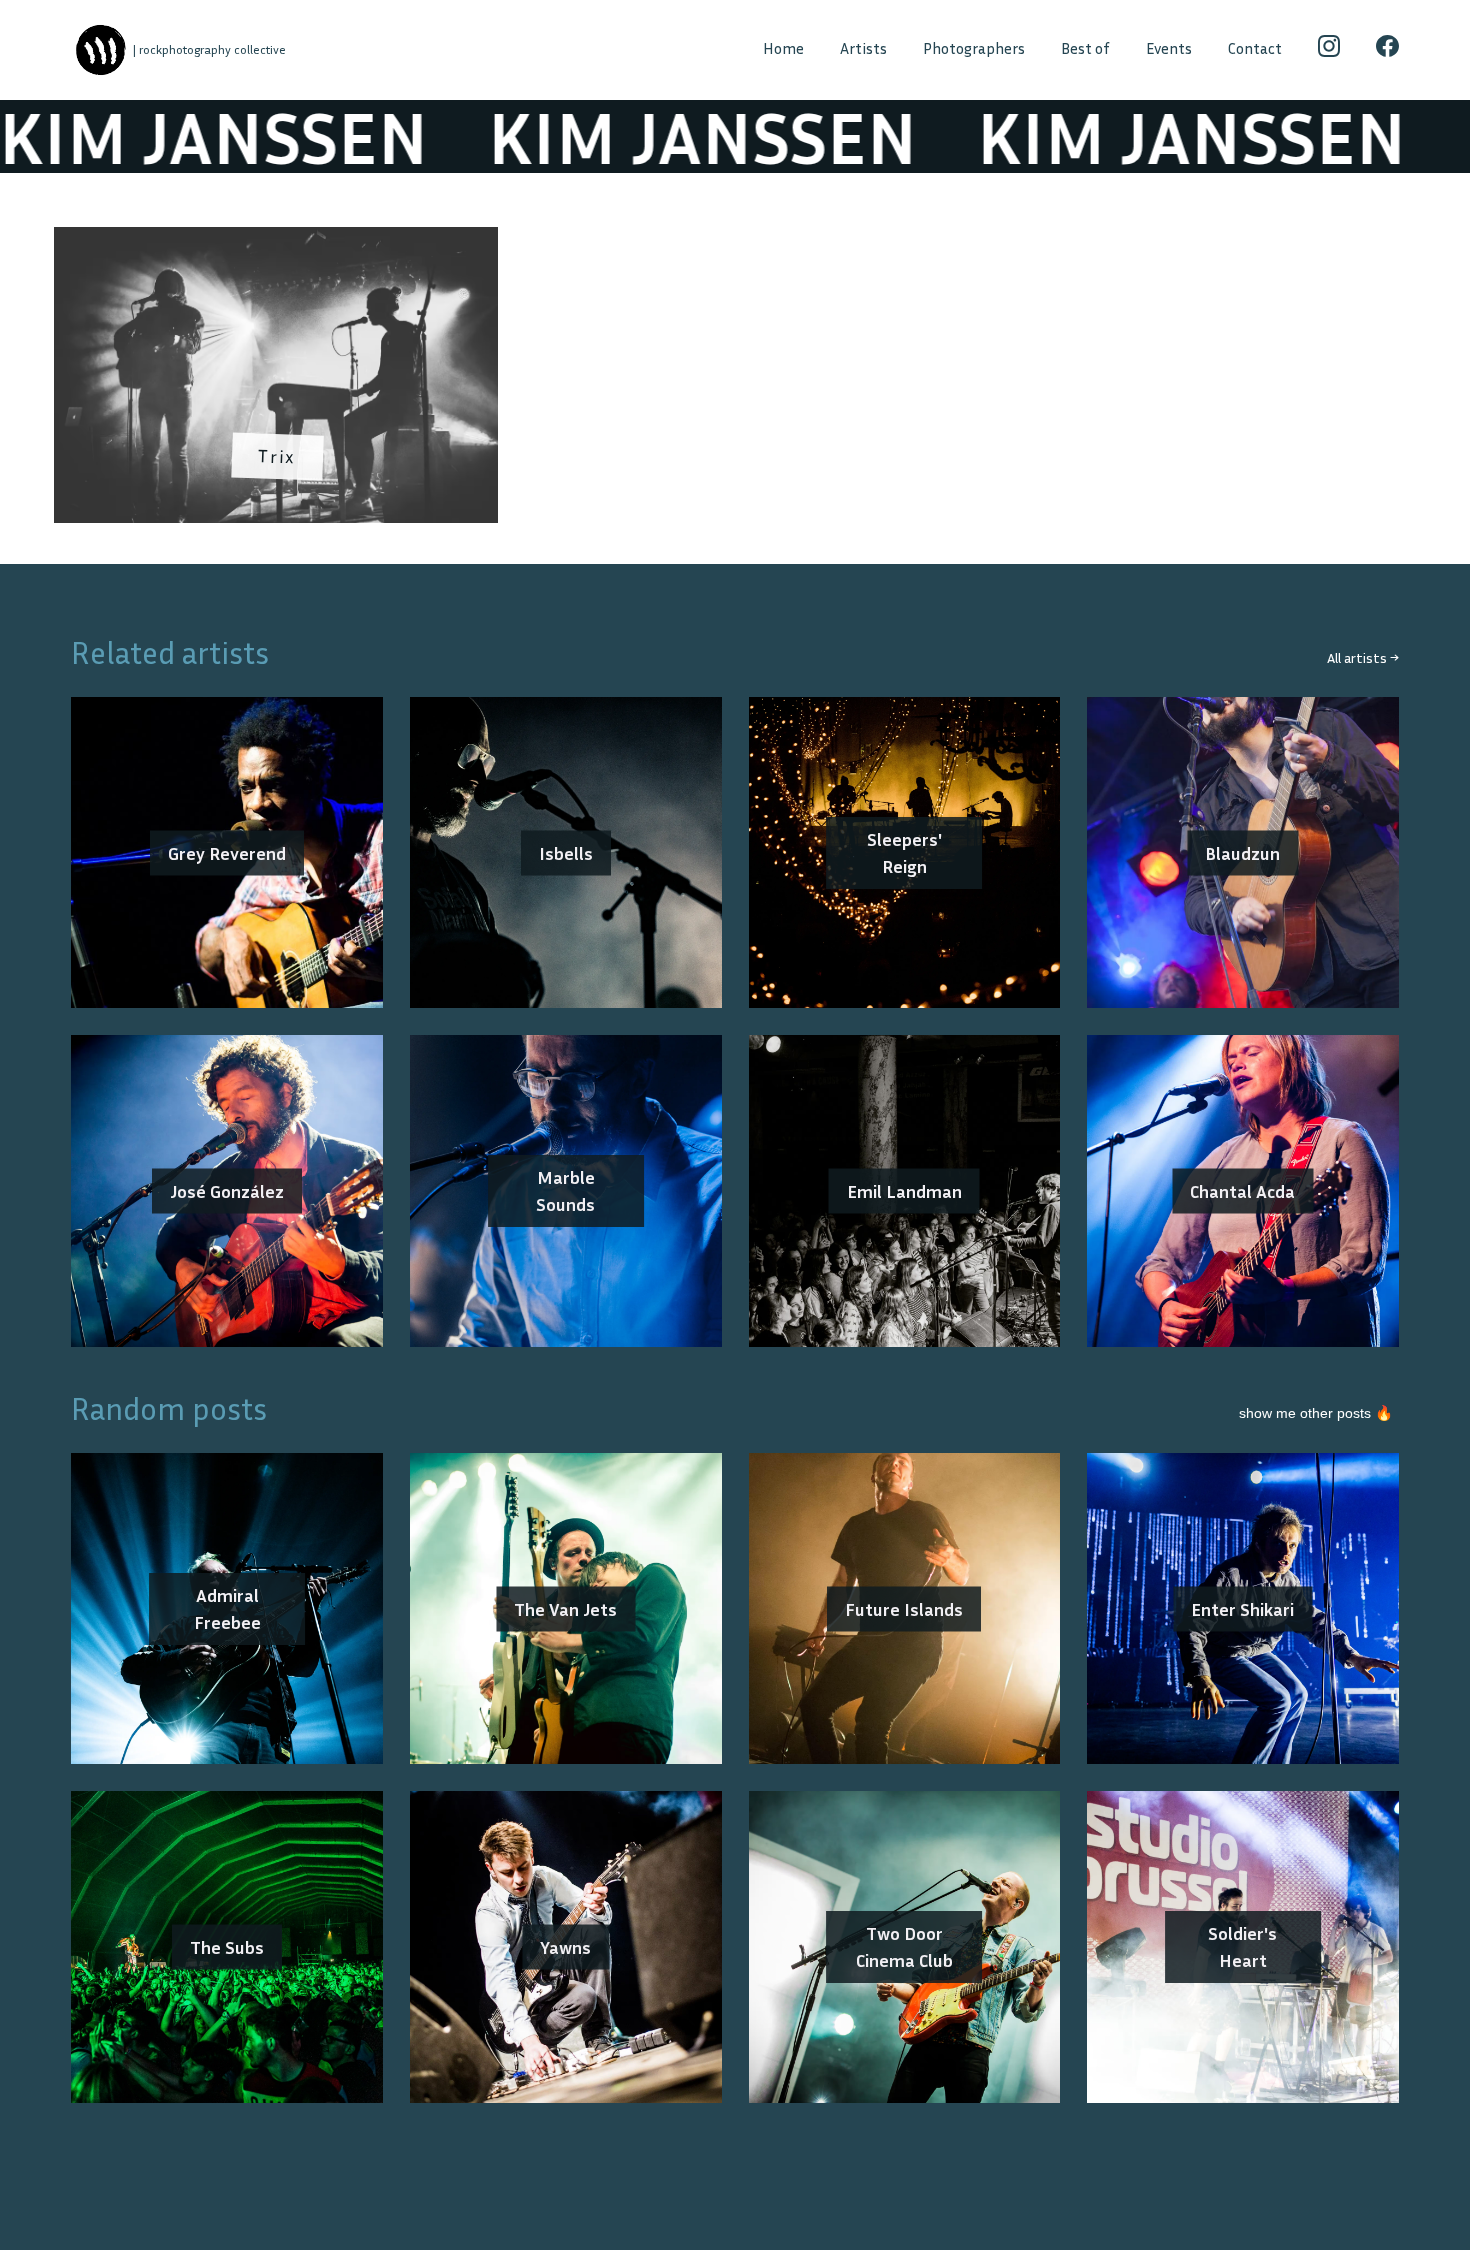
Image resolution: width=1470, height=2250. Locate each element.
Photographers (974, 48)
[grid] (735, 382)
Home (783, 48)
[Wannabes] (100, 50)
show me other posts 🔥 (1316, 1413)
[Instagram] (1329, 50)
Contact (1255, 48)
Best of (1085, 48)
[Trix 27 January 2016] (276, 240)
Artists (863, 48)
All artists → (1363, 657)
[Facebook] (1387, 50)
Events (1169, 48)
